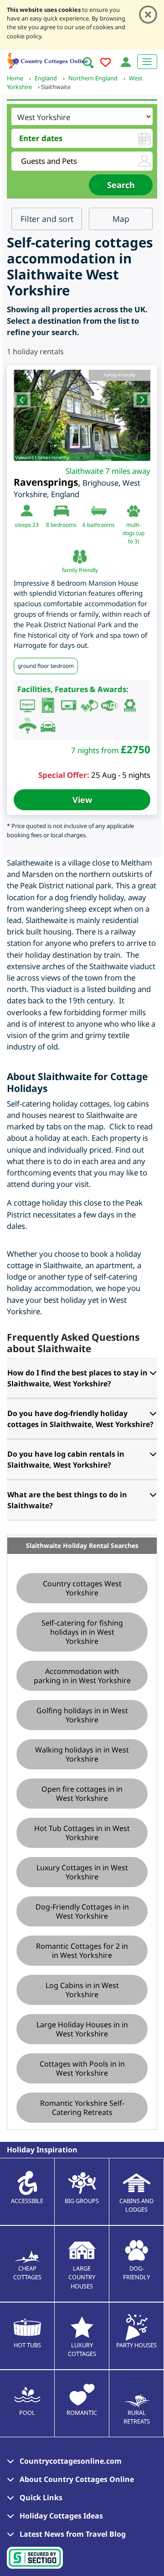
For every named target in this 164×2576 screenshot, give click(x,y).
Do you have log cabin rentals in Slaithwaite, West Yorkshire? (66, 1459)
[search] (88, 63)
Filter (47, 219)
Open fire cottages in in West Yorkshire (82, 1794)
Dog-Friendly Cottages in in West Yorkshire (82, 1911)
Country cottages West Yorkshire (82, 1588)
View (82, 800)
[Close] (148, 15)
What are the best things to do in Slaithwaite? (67, 1500)
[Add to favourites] (105, 64)
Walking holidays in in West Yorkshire (82, 1754)
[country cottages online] (48, 60)
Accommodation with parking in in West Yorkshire (82, 1676)
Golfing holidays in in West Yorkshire (82, 1715)
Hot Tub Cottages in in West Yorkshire (82, 1833)
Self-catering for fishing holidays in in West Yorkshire (82, 1632)
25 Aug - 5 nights (121, 775)
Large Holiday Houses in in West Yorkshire (82, 2029)
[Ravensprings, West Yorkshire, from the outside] (82, 415)
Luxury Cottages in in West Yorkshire (82, 1872)
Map (121, 219)
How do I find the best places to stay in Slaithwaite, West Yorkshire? (77, 1378)
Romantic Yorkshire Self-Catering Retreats (82, 2108)
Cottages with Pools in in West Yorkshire (82, 2068)
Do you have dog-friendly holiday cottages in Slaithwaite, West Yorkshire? (80, 1419)
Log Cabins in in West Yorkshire (82, 1990)
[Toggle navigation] (147, 62)
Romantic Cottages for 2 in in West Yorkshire (82, 1951)
